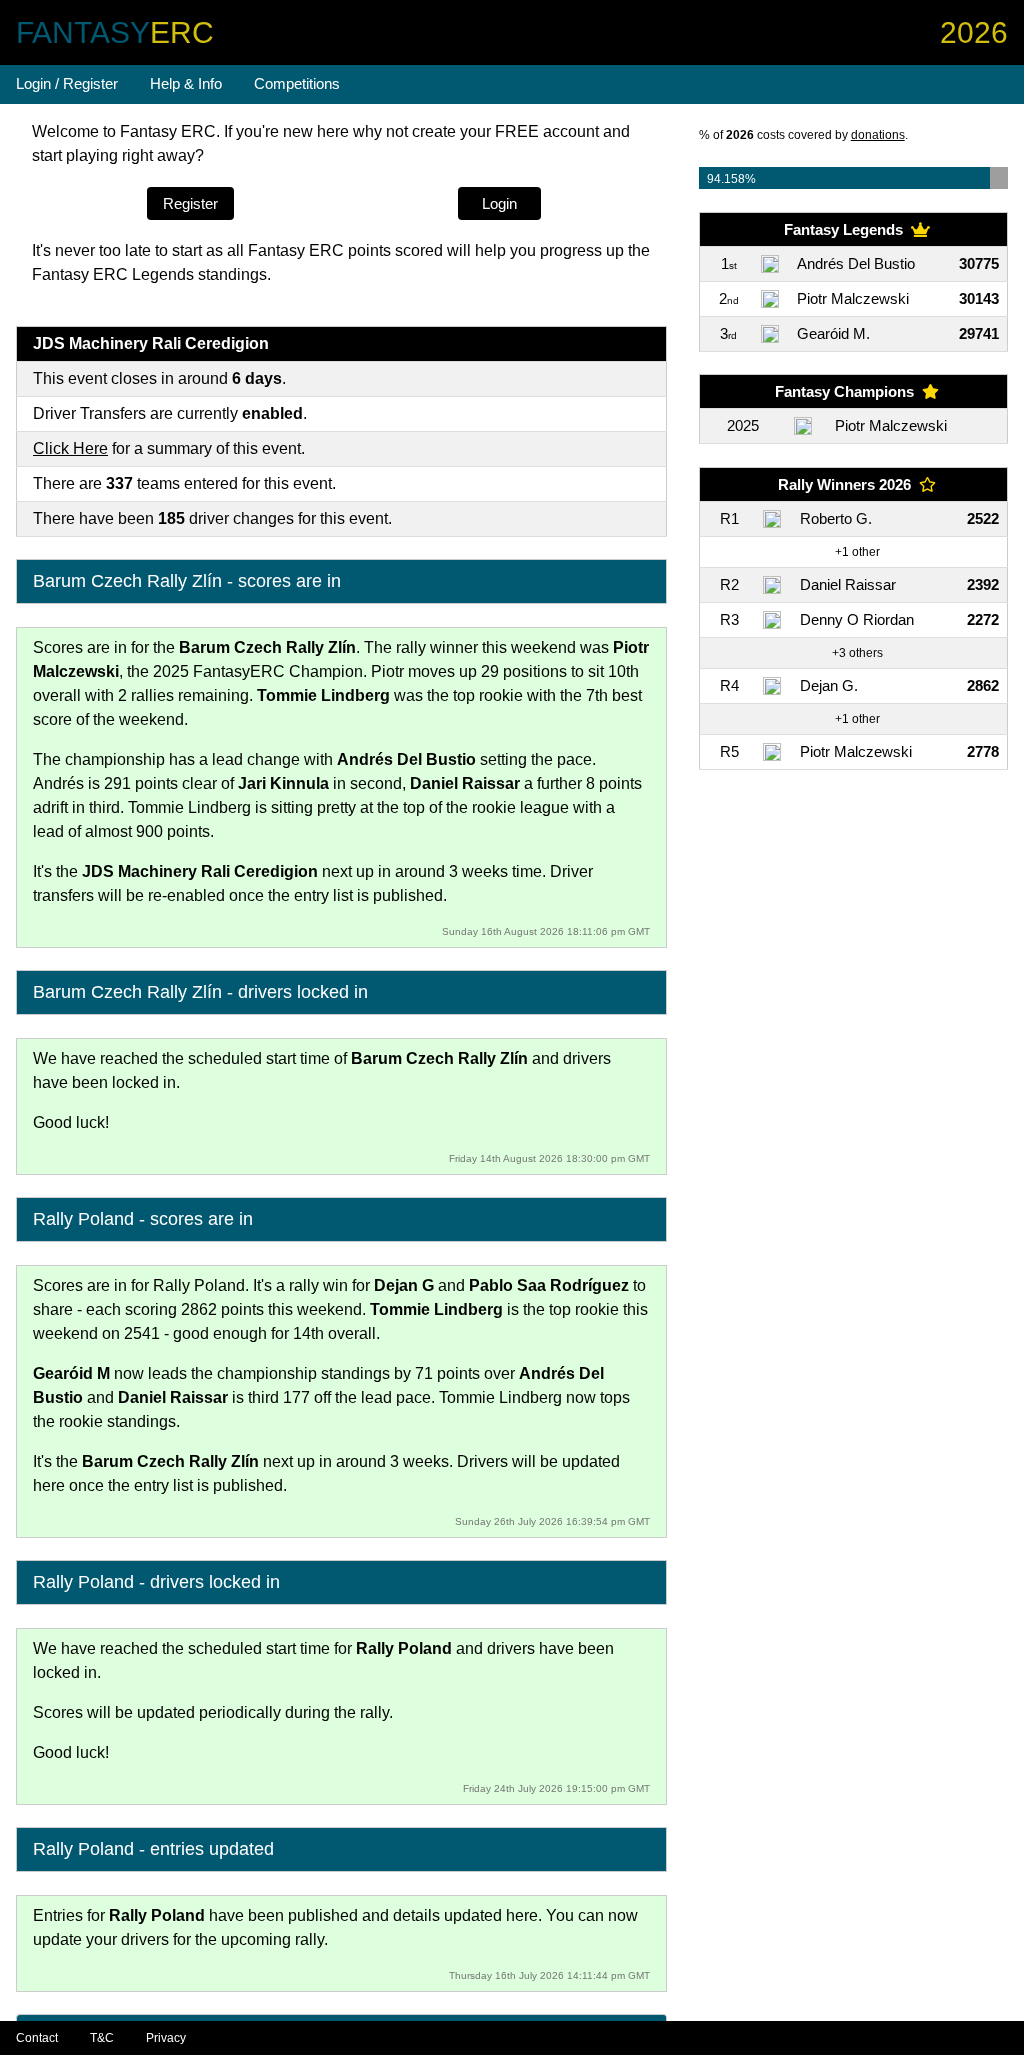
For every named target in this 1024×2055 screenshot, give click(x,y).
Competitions (297, 83)
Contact (37, 2038)
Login (499, 203)
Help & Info (186, 83)
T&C (102, 2038)
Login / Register (67, 83)
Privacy (166, 2038)
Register (190, 203)
